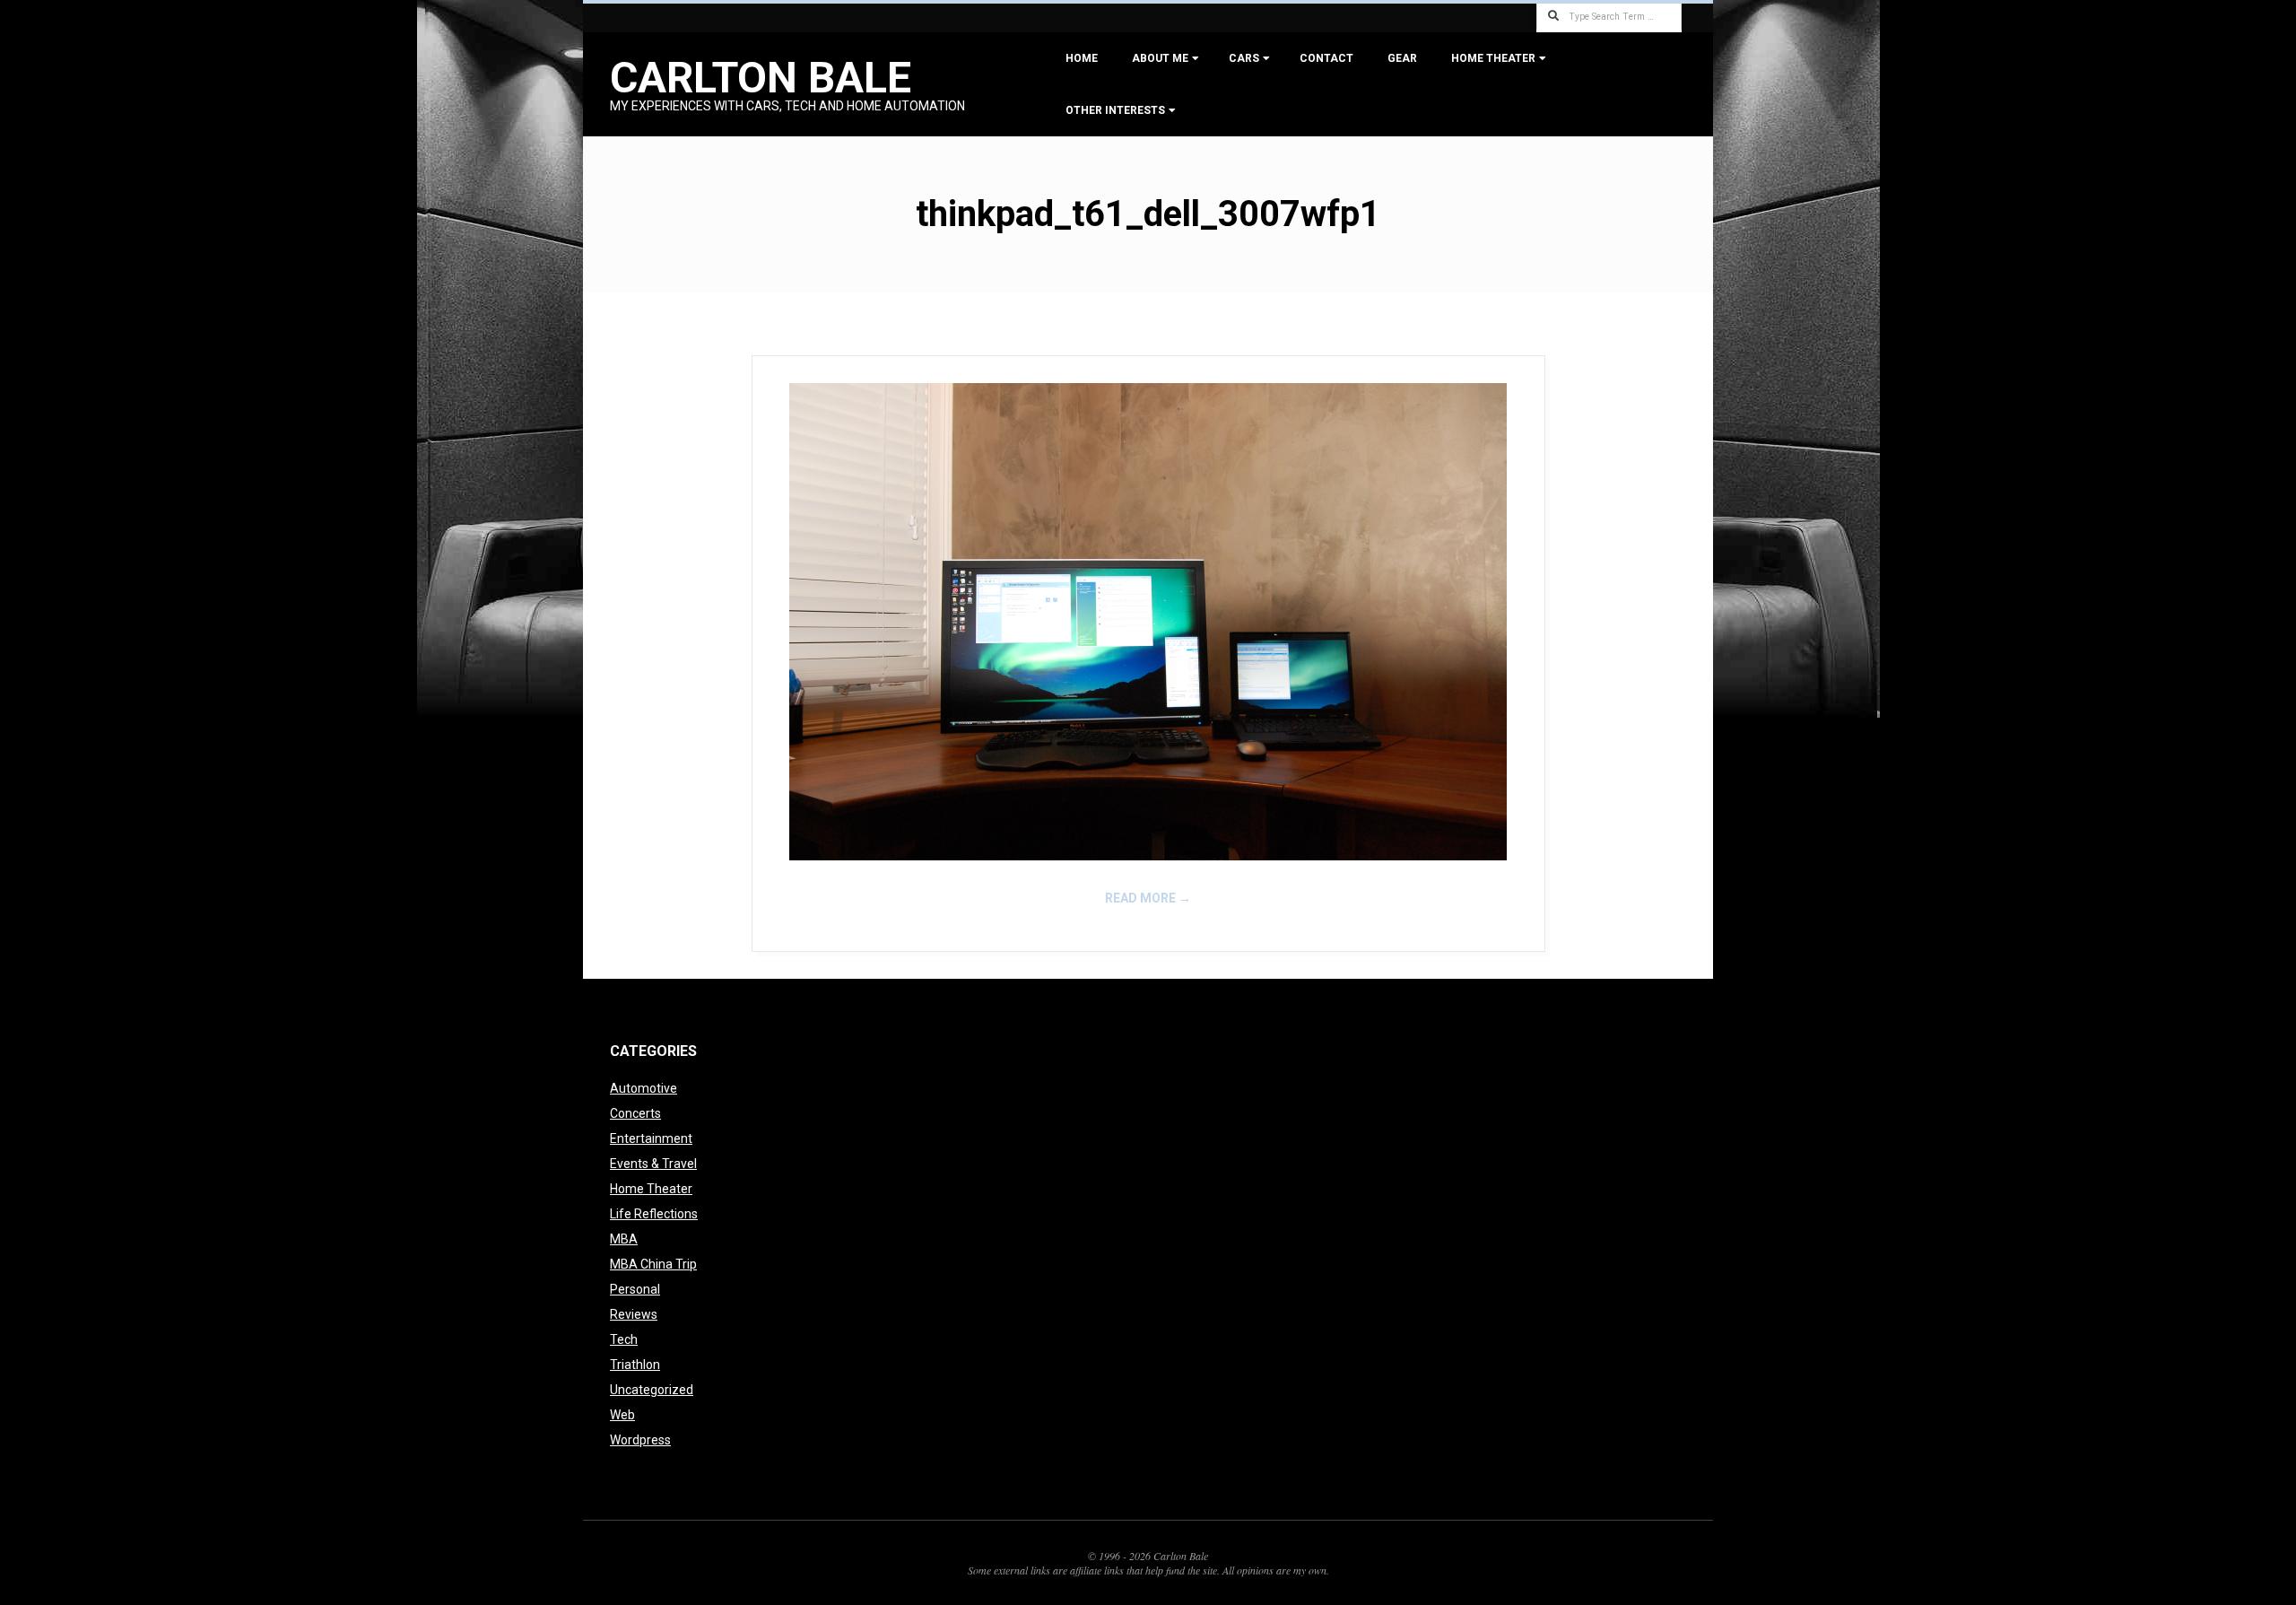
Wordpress (640, 1440)
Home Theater (1493, 58)
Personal (635, 1289)
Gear (1402, 58)
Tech (624, 1339)
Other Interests (1115, 110)
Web (622, 1415)
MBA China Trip (653, 1264)
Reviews (634, 1314)
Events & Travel (653, 1164)
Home (1082, 58)
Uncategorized (652, 1390)
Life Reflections (654, 1214)
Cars (1244, 58)
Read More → (1148, 898)
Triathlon (635, 1365)
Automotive (644, 1088)
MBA (624, 1239)
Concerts (635, 1113)
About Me (1160, 58)
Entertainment (651, 1138)
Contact (1326, 58)
